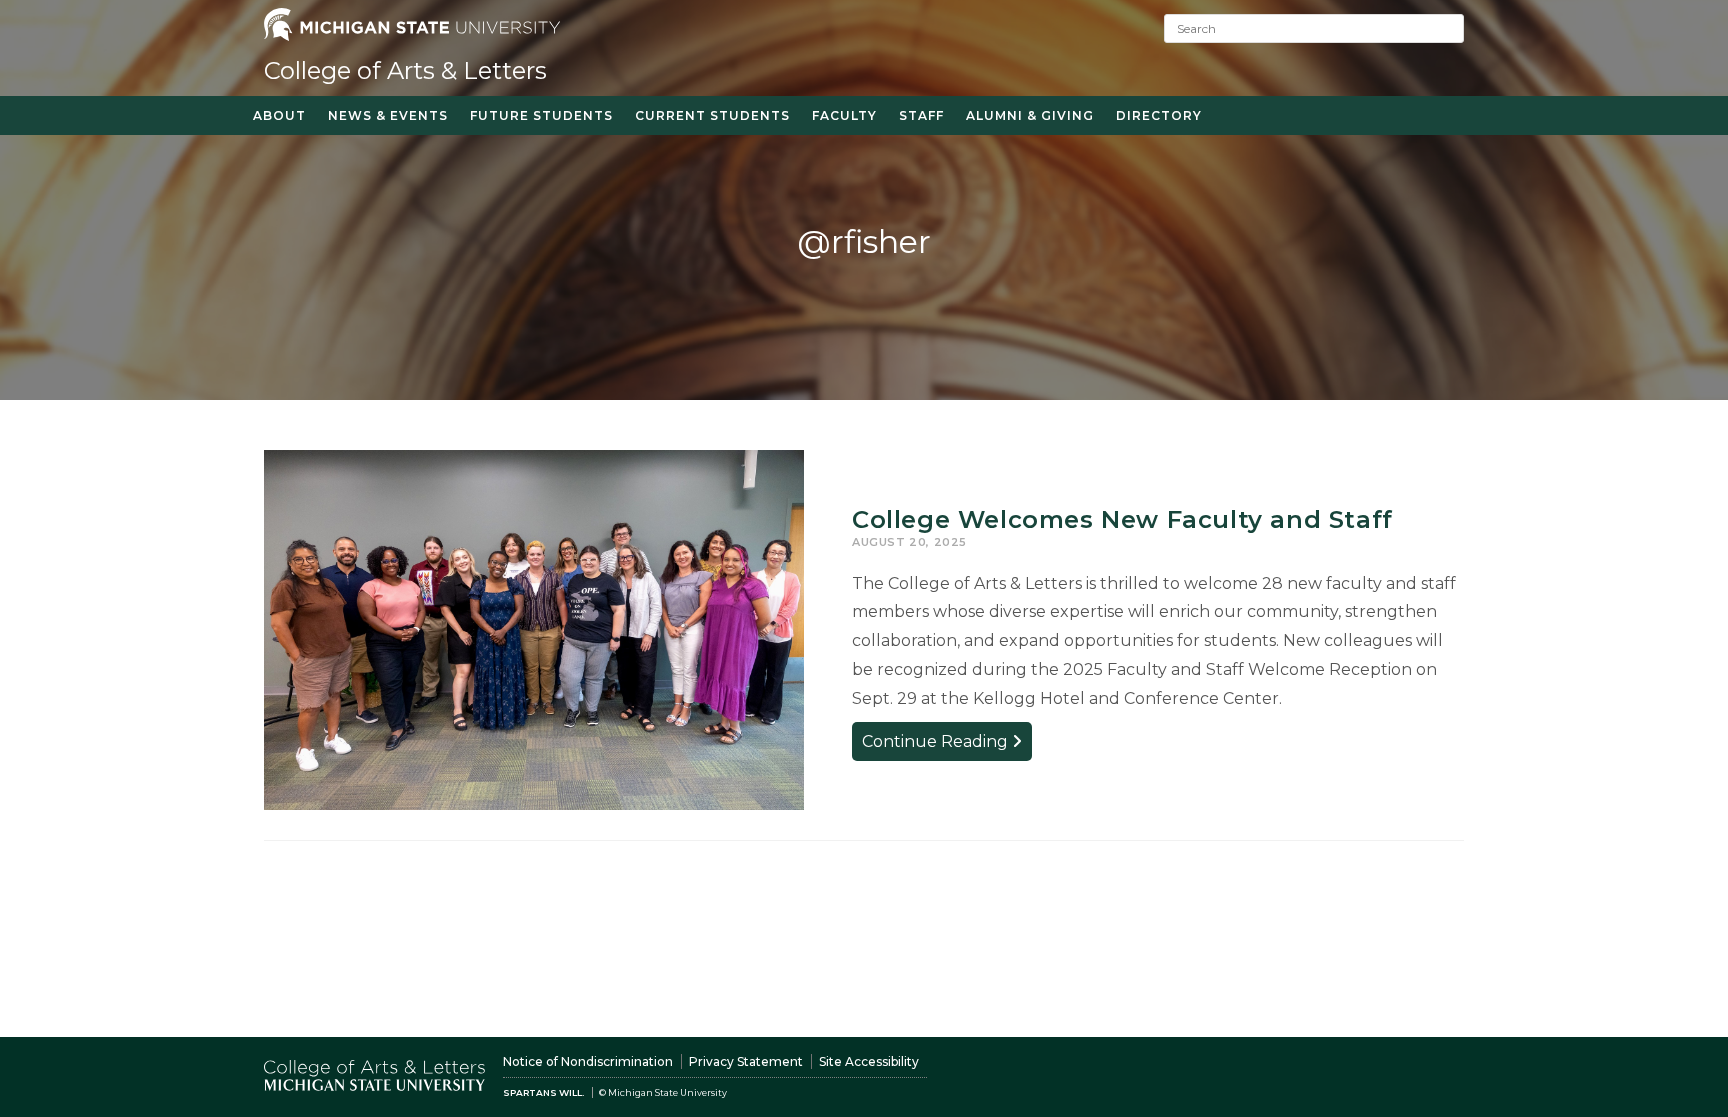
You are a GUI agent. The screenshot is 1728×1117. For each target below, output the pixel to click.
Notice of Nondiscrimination (588, 1061)
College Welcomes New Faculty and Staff (1122, 519)
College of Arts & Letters (405, 70)
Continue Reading (947, 745)
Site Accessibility (869, 1061)
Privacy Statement (746, 1061)
